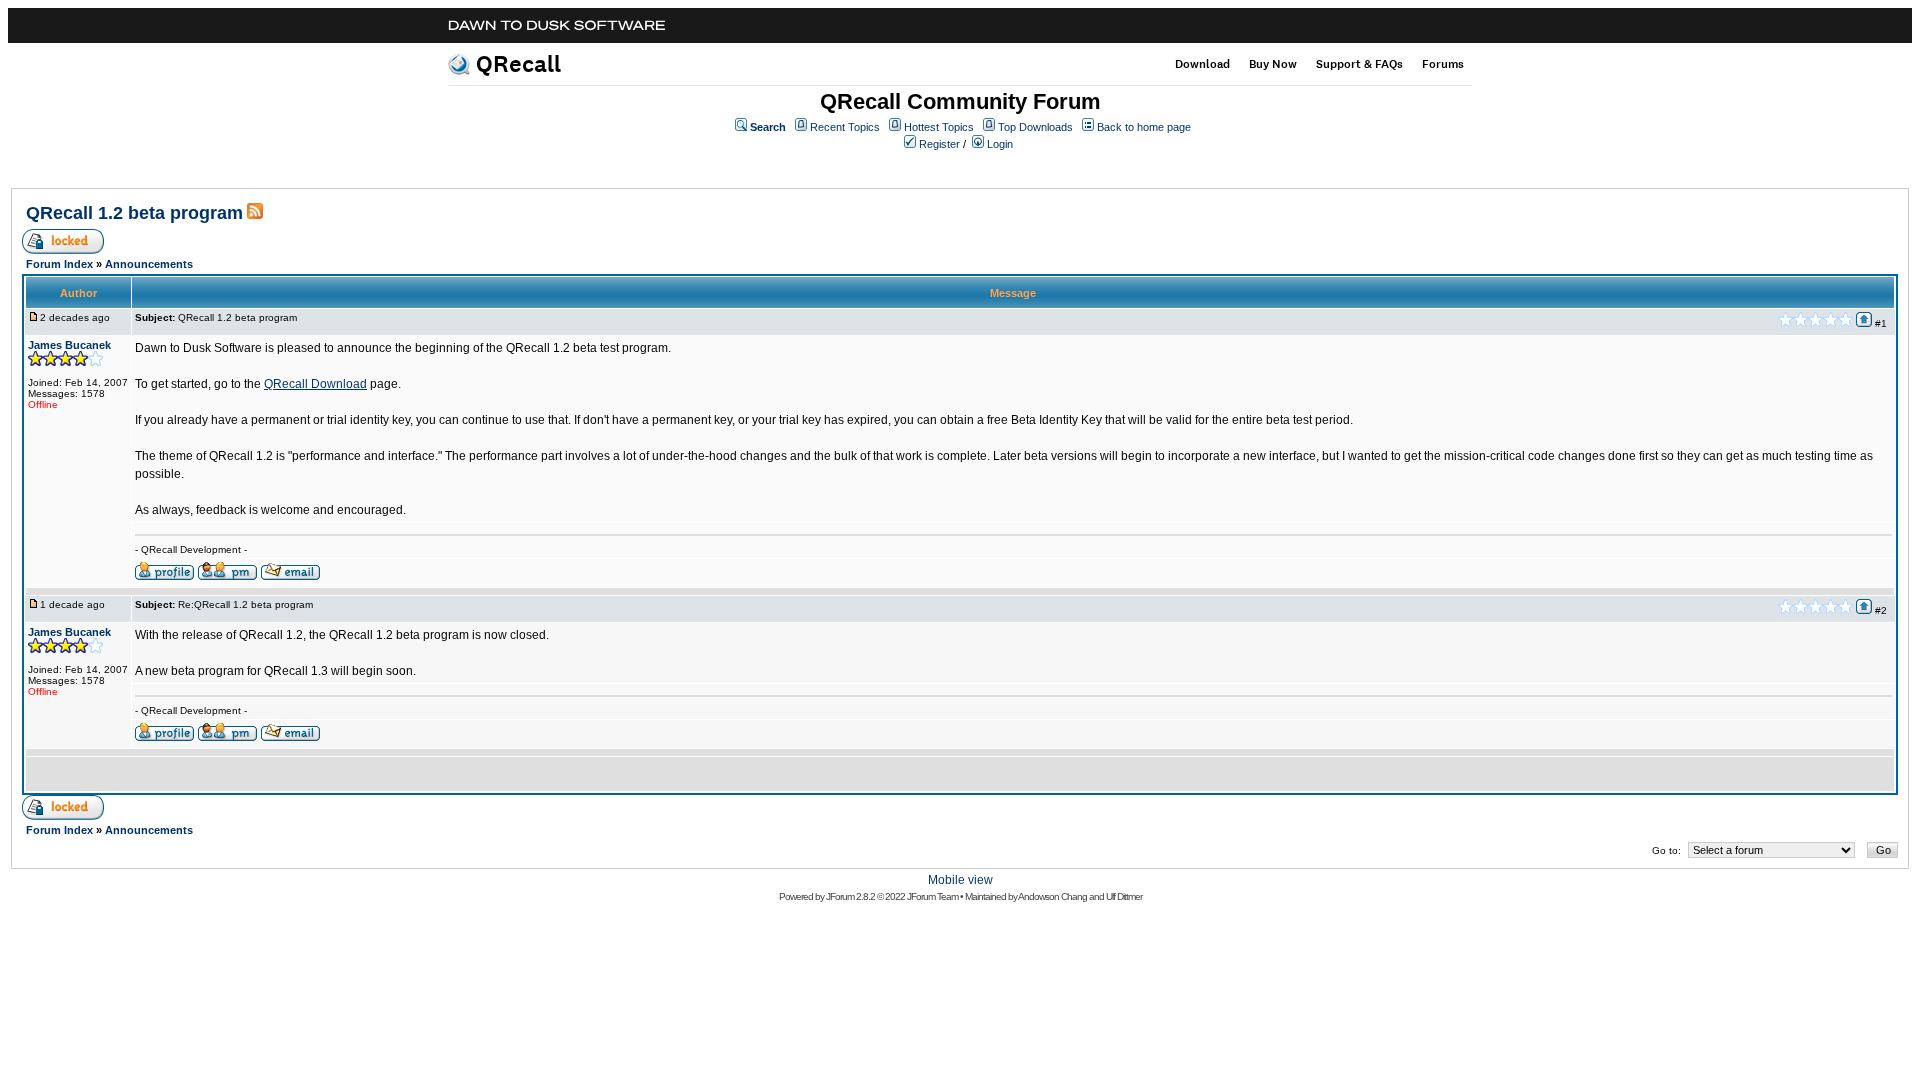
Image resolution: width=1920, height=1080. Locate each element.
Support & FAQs (1359, 64)
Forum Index (59, 264)
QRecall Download (315, 384)
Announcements (149, 264)
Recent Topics (845, 127)
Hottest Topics (939, 127)
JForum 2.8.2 (850, 896)
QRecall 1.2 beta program (134, 213)
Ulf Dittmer (1124, 896)
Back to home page (1144, 127)
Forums (1443, 64)
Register (939, 144)
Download (1202, 64)
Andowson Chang (1052, 896)
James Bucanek (69, 345)
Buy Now (1273, 64)
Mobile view (960, 880)
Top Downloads (1035, 127)
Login (1000, 144)
